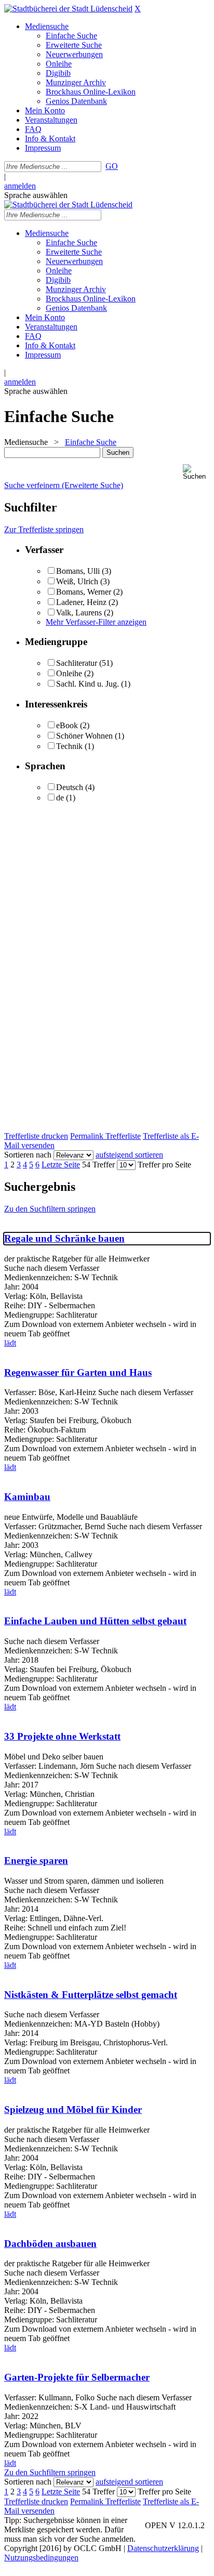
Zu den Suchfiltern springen (50, 1209)
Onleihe (69, 673)
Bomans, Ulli (78, 571)
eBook (67, 725)
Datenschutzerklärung (163, 2548)
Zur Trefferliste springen (44, 529)
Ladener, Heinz (81, 602)
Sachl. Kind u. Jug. (88, 684)
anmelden (20, 186)
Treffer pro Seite (164, 1165)
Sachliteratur (77, 663)
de (60, 798)
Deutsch (70, 787)
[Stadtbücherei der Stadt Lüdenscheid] (68, 9)
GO (112, 166)
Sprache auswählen (36, 195)
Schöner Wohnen (84, 736)
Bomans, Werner (85, 592)
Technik (69, 746)
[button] (196, 472)
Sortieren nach (28, 1155)
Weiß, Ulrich (77, 581)
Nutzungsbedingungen (41, 2558)
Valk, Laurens (79, 613)
